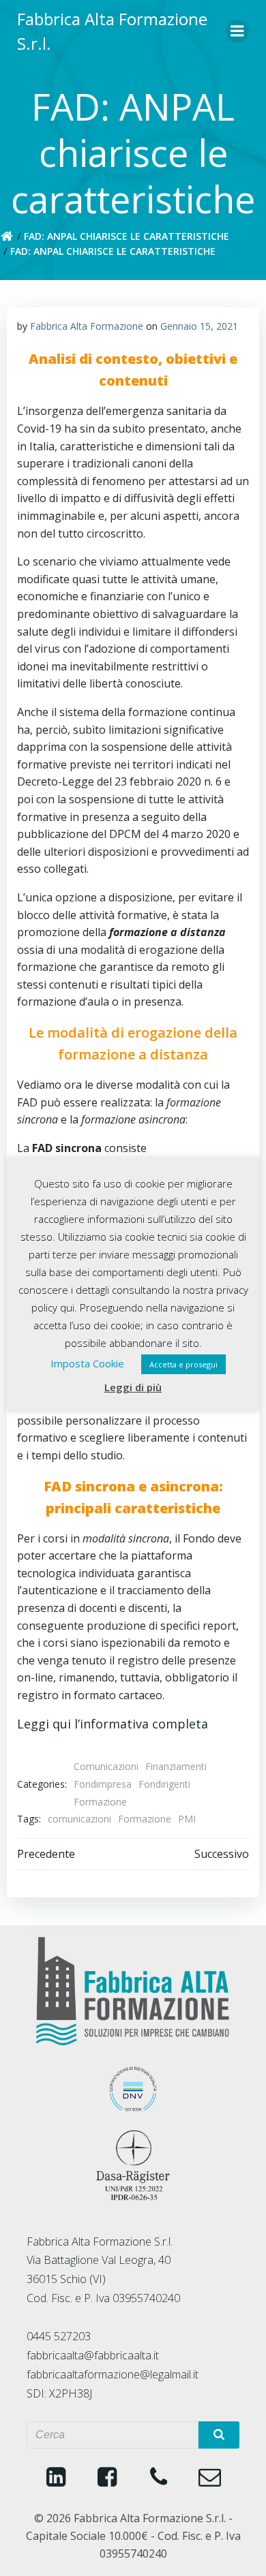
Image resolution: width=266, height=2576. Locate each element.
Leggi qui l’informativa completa (113, 1724)
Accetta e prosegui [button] (183, 1364)
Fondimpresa (103, 1784)
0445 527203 (59, 2336)
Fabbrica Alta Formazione (87, 326)
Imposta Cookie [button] (87, 1363)
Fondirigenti (164, 1784)
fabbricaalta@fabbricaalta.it (93, 2355)
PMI (187, 1819)
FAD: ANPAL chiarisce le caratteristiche (127, 236)
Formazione (100, 1802)
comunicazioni (79, 1819)
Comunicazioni (106, 1766)
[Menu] (237, 31)
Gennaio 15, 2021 (199, 326)
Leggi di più (133, 1387)
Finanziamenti (176, 1766)
